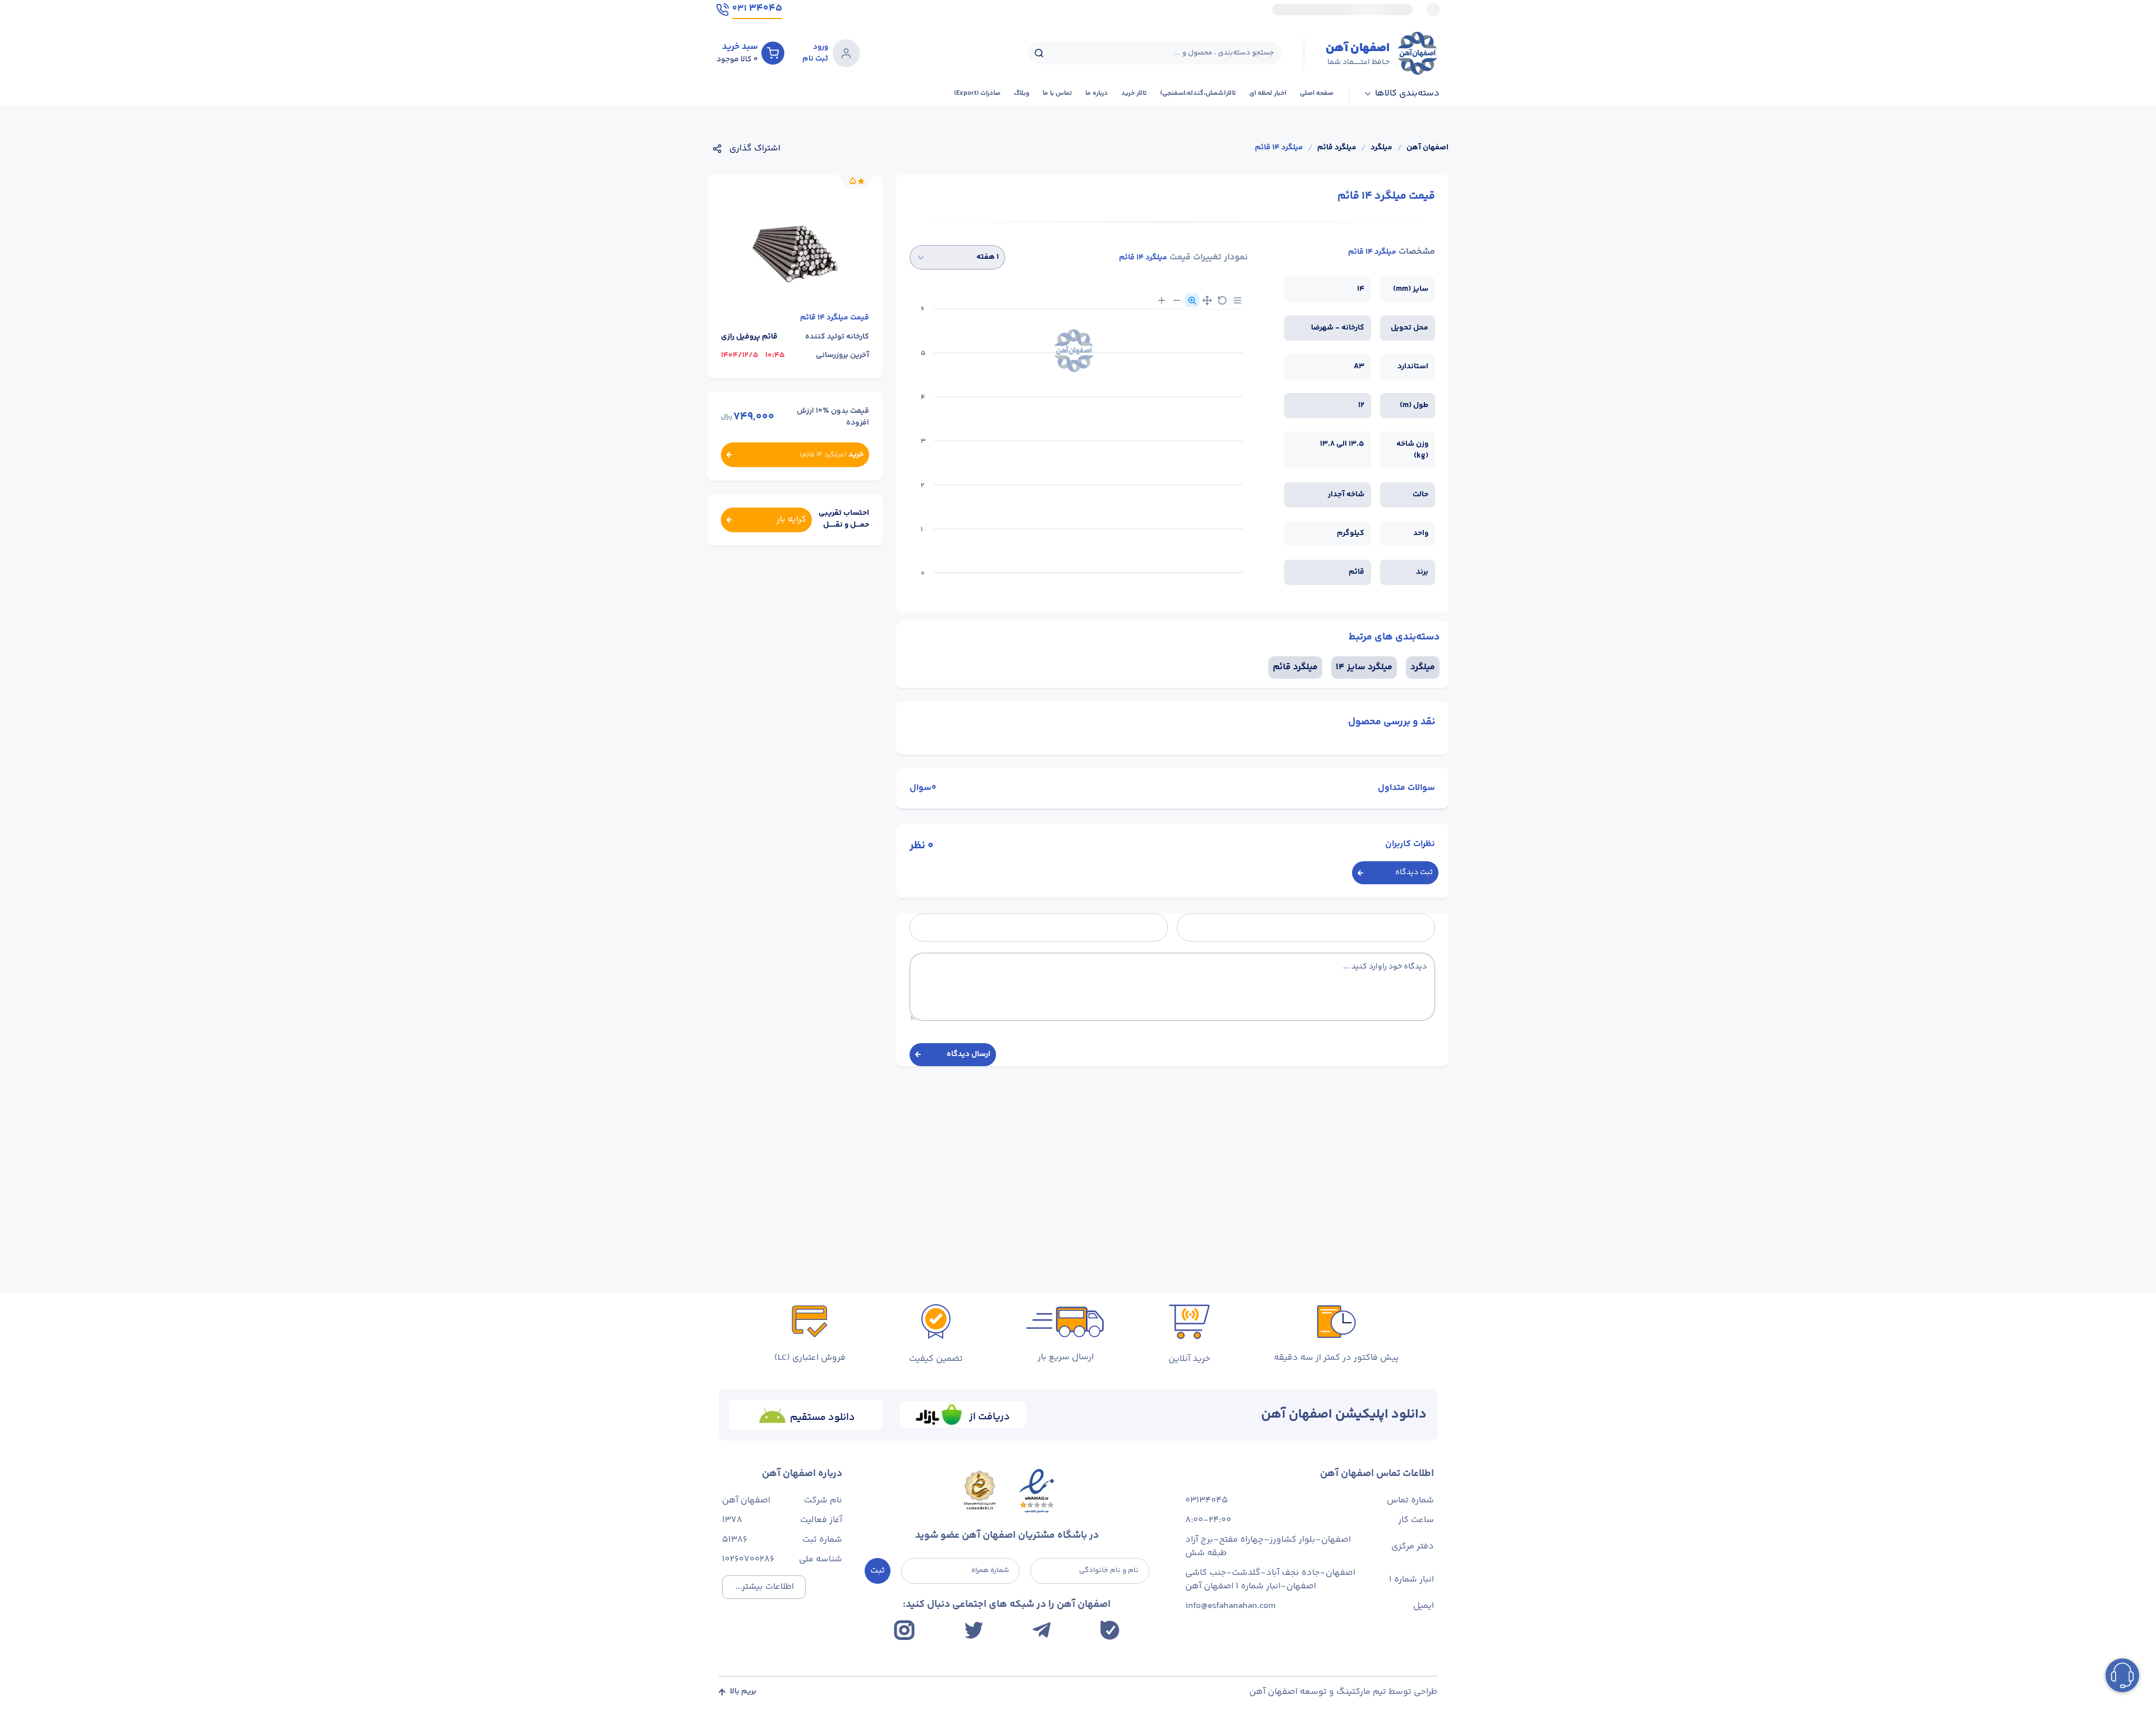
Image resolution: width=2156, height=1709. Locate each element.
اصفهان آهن (1428, 148)
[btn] (773, 53)
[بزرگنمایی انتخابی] (1192, 300)
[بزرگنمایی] (1162, 300)
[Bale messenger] (1110, 1630)
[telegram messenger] (1042, 1630)
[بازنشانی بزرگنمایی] (1222, 300)
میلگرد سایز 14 (1364, 667)
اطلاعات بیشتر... (765, 1587)
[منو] (1237, 300)
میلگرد (1381, 148)
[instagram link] (904, 1630)
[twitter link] (974, 1630)
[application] (1079, 445)
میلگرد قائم (1337, 148)
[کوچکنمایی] (1177, 300)
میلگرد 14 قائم (1279, 148)
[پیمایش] (1207, 300)
